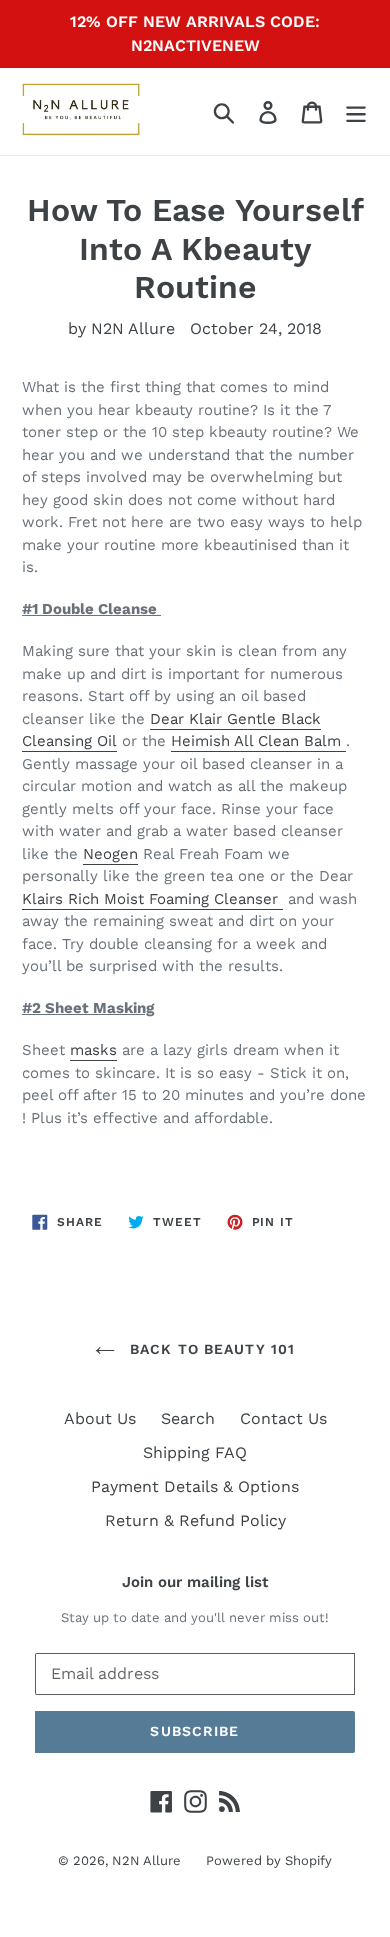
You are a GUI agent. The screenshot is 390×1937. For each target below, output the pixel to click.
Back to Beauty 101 (210, 1349)
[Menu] (356, 111)
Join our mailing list (195, 1582)
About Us (100, 1418)
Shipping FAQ (195, 1452)
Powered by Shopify (269, 1860)
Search (188, 1418)
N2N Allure (146, 1860)
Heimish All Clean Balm (258, 741)
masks (93, 1050)
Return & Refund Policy (195, 1520)
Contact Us (283, 1418)
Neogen (110, 854)
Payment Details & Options (195, 1486)
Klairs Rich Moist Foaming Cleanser (152, 899)
